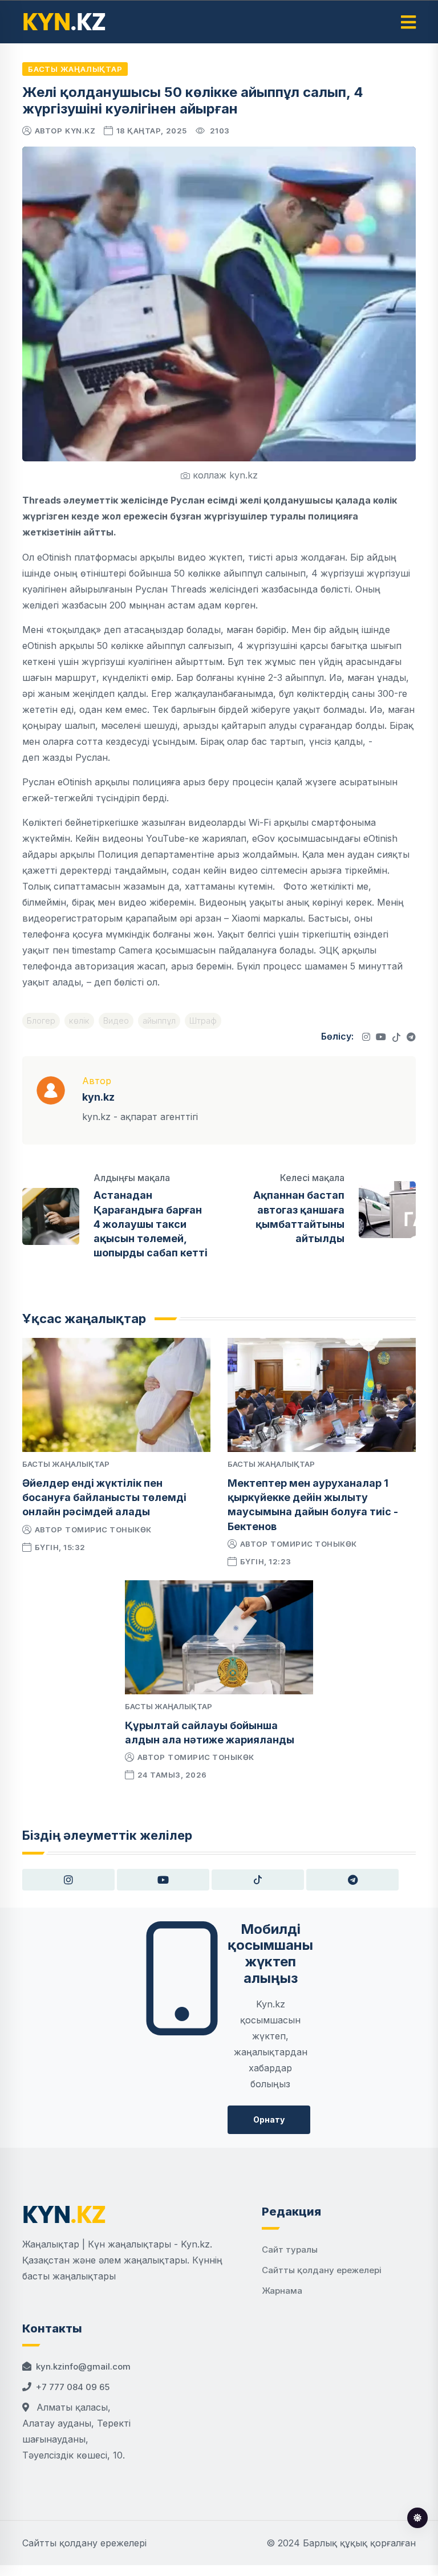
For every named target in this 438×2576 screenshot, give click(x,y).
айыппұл (159, 1021)
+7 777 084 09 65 (73, 2387)
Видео (116, 1021)
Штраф (203, 1021)
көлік (79, 1021)
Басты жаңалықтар (75, 69)
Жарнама (282, 2291)
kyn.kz (80, 131)
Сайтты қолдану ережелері (322, 2270)
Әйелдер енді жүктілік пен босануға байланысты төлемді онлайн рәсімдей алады (104, 1497)
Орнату (269, 2119)
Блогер (41, 1021)
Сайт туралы (290, 2250)
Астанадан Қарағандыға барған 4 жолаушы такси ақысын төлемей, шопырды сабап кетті (151, 1224)
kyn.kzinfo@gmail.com (83, 2366)
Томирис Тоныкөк (108, 1530)
